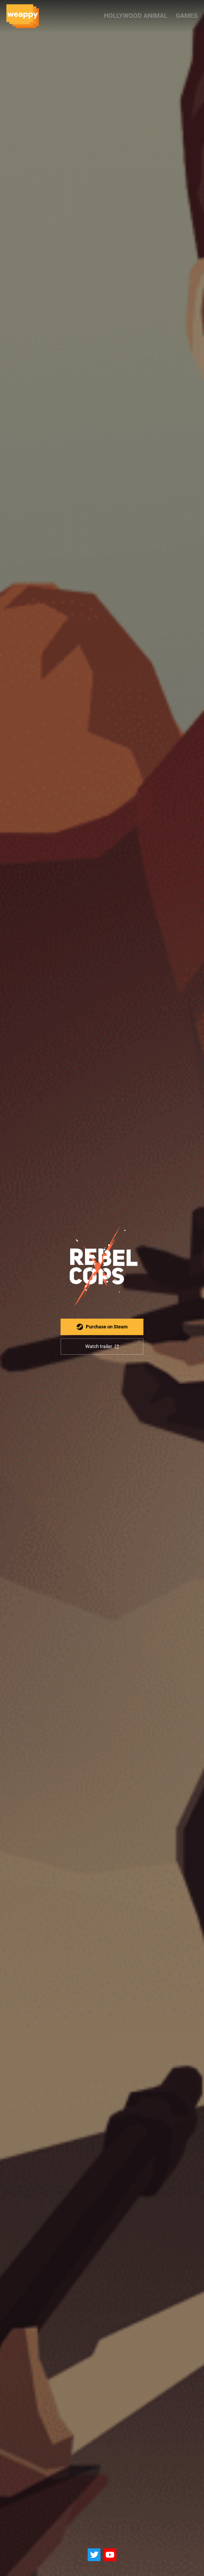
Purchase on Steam (107, 1327)
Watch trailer (99, 1346)
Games (187, 16)
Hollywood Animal (136, 16)
